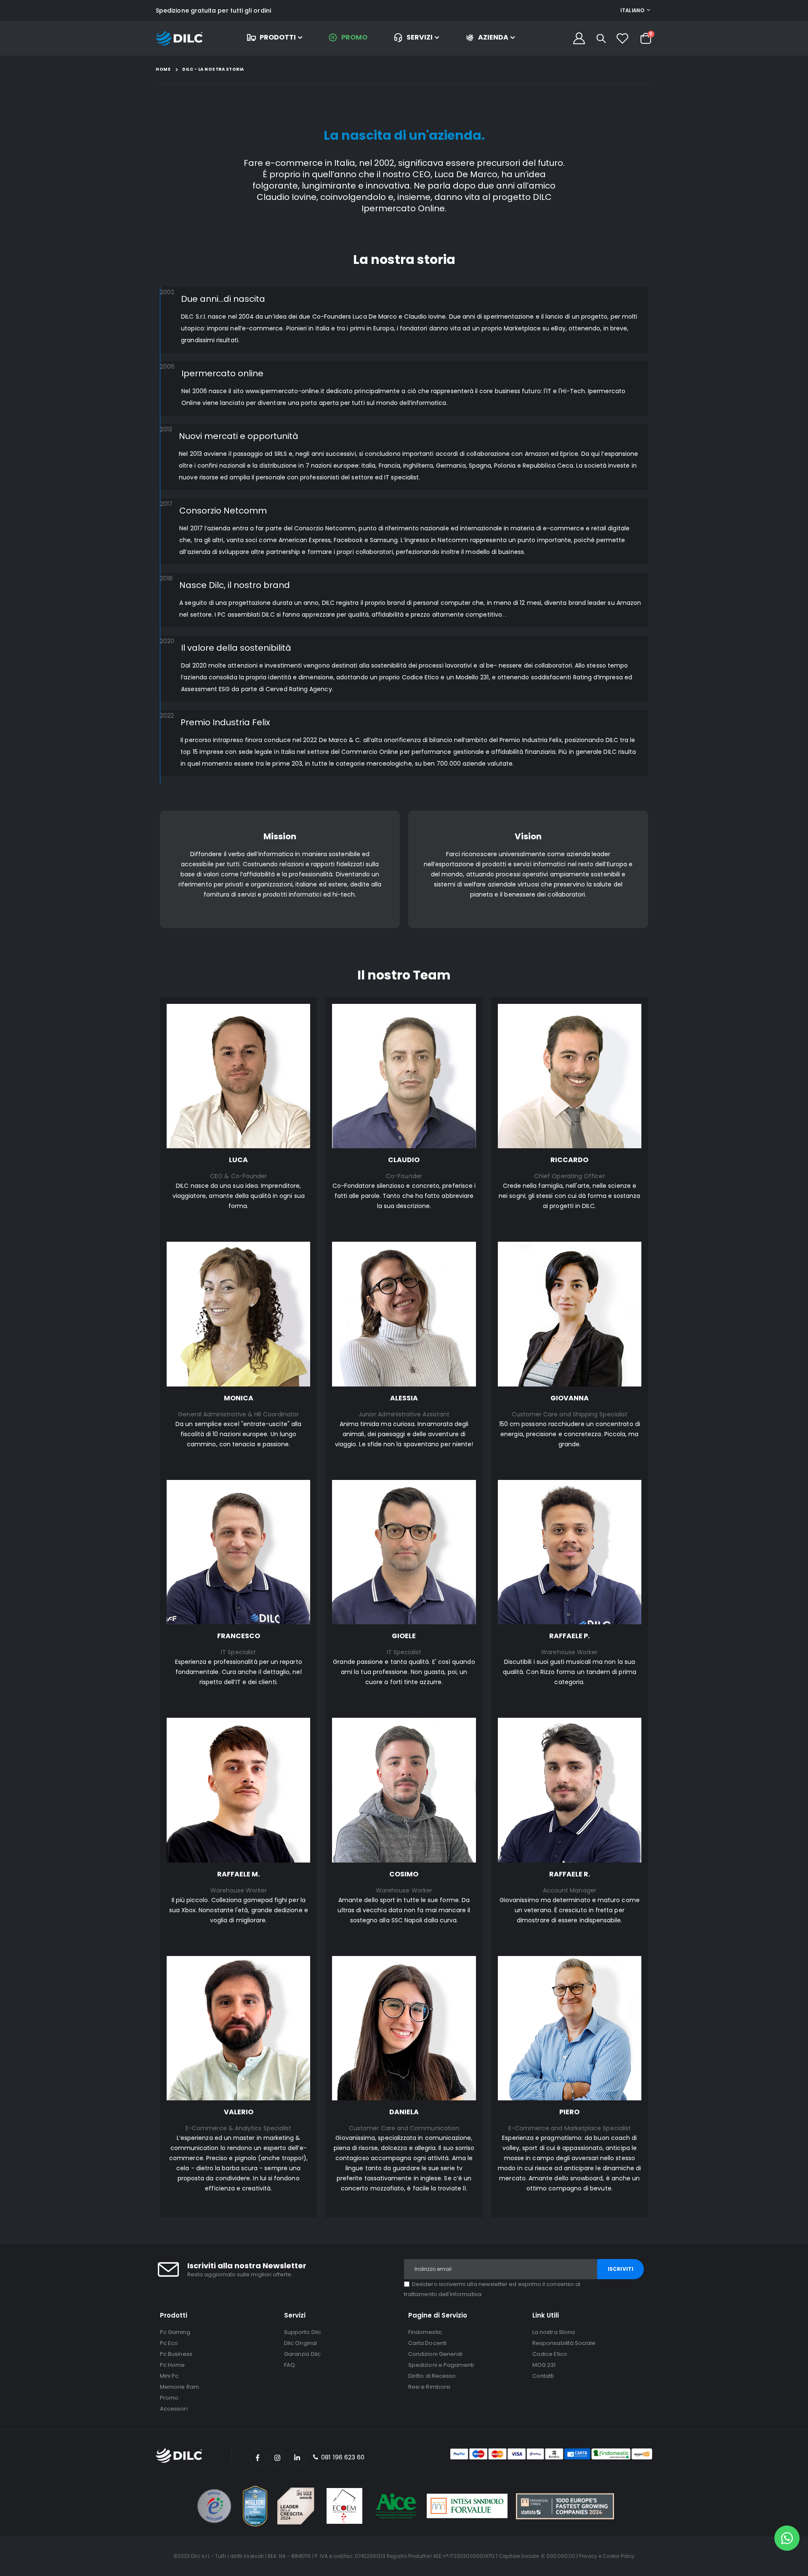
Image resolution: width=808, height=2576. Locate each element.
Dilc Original (300, 2343)
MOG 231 (544, 2365)
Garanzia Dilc (302, 2354)
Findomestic (425, 2332)
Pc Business (176, 2354)
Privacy (588, 2556)
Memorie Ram (179, 2387)
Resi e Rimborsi (429, 2387)
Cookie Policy (619, 2556)
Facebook (258, 2458)
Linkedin (297, 2458)
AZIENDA (493, 37)
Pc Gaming (175, 2332)
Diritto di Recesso (432, 2376)
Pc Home (172, 2365)
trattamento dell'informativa (443, 2294)
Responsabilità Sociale (564, 2343)
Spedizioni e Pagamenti (441, 2365)
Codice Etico (550, 2354)
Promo (169, 2398)
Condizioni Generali (435, 2354)
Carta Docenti (427, 2343)
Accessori (174, 2409)
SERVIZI (420, 37)
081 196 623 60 (342, 2457)
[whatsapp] (787, 2538)
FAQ (290, 2365)
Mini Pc (169, 2376)
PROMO (354, 37)
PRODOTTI (278, 37)
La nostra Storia (554, 2332)
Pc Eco (169, 2343)
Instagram (277, 2458)
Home (163, 69)
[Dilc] (179, 39)
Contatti (543, 2376)
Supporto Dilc (303, 2332)
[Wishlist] (622, 38)
